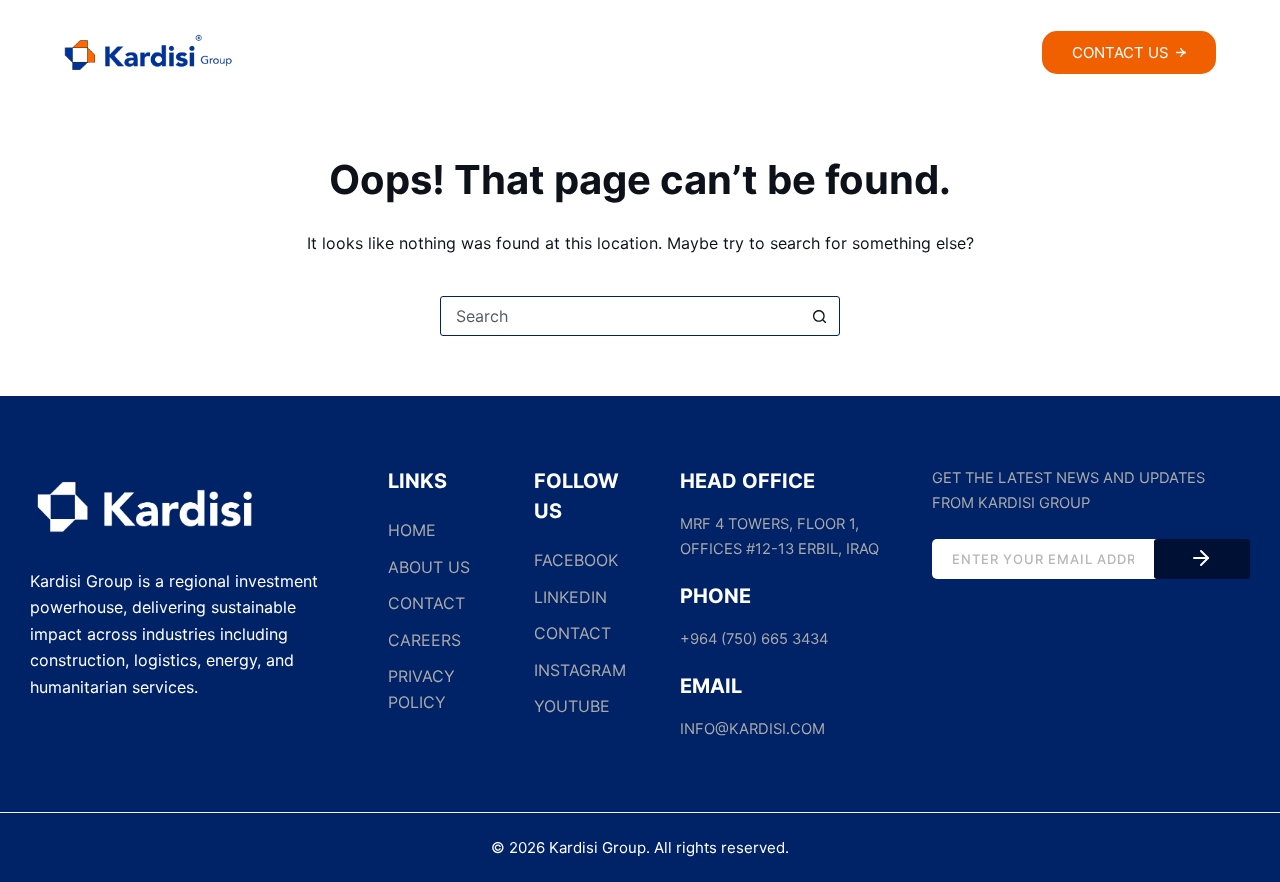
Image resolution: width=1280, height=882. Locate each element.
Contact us (1120, 52)
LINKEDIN (570, 597)
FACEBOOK (576, 560)
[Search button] (819, 316)
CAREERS (424, 640)
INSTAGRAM (580, 670)
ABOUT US (429, 567)
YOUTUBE (572, 706)
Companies (656, 54)
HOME (412, 530)
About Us (528, 54)
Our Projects (821, 54)
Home (423, 54)
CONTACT (426, 603)
